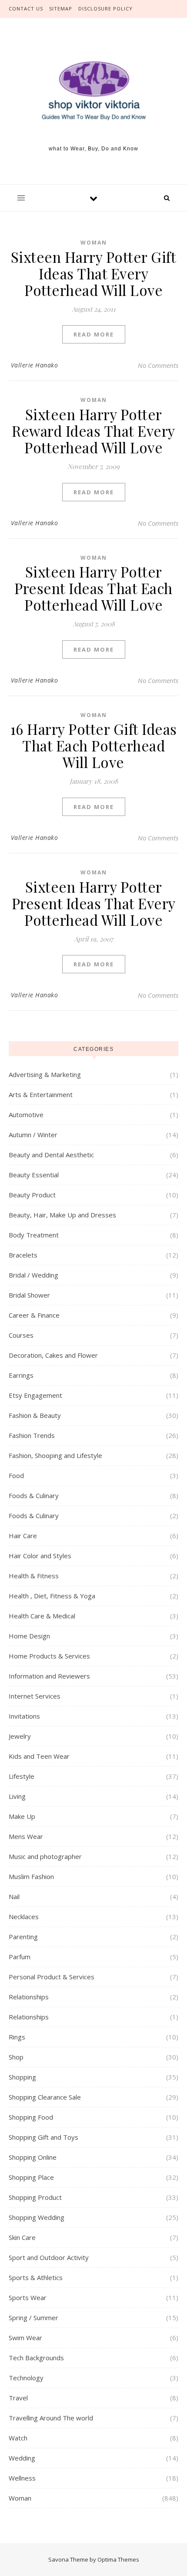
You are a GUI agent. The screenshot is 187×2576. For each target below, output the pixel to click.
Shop (16, 2057)
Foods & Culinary (34, 1495)
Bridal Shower (29, 1295)
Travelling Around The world (51, 2418)
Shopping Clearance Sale (45, 2097)
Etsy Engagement (35, 1395)
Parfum (20, 1957)
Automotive (26, 1115)
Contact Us (26, 8)
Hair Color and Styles (40, 1556)
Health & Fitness (34, 1576)
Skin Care (22, 2237)
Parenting (23, 1937)
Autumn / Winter (33, 1135)
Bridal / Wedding (33, 1275)
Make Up (22, 1816)
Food (16, 1475)
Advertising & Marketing (45, 1074)
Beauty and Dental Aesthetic (51, 1155)
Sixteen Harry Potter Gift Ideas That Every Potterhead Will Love (94, 273)
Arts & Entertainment (41, 1094)
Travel (18, 2398)
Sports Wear (28, 2297)
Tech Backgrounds (36, 2358)
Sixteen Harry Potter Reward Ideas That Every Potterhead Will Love (93, 431)
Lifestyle (22, 1776)
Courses (21, 1335)
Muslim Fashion (31, 1876)
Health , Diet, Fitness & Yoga (52, 1596)
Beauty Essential (34, 1175)
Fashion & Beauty (35, 1415)
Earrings (21, 1375)
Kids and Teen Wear (39, 1756)
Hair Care (23, 1536)
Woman (94, 243)
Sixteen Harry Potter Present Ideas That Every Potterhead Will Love (94, 903)
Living (17, 1796)
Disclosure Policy (105, 8)
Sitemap (61, 8)
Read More (94, 334)
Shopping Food (31, 2117)
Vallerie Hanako (35, 365)
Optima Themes (118, 2559)
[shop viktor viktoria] (93, 91)
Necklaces (24, 1917)
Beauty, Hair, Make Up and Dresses (62, 1215)
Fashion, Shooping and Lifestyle (55, 1455)
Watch (18, 2438)
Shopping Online (33, 2157)
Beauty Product (32, 1195)
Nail (14, 1896)
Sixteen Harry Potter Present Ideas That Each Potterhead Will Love (93, 588)
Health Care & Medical (42, 1616)
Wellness (22, 2478)
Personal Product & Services (52, 1977)
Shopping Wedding (37, 2217)
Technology (26, 2378)
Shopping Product (35, 2197)
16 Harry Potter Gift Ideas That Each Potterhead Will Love (94, 745)
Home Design (29, 1636)
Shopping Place (31, 2177)
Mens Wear (26, 1836)
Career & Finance (34, 1315)
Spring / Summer (33, 2318)
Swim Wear (25, 2338)
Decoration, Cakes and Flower (53, 1355)
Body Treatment (34, 1235)
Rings (17, 2037)
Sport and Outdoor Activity (49, 2257)
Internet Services (35, 1696)
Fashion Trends (32, 1435)
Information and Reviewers (49, 1676)
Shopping (22, 2077)
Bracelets (23, 1255)
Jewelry (20, 1736)
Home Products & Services (49, 1656)
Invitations (24, 1716)
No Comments (158, 365)
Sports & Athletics (36, 2277)
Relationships (29, 1997)
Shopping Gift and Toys (43, 2137)
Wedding (22, 2458)
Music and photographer (45, 1856)
